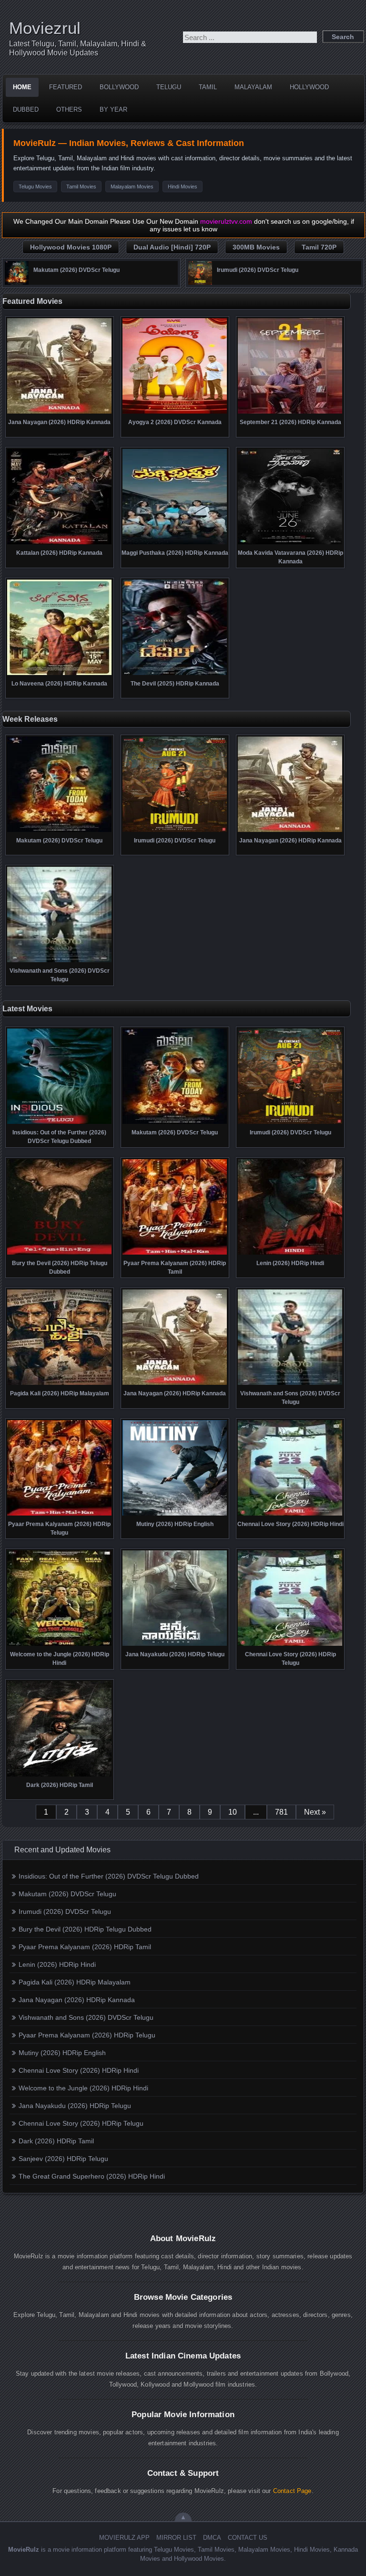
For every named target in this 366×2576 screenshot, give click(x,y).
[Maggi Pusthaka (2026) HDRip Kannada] (175, 543)
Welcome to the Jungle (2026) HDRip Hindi (83, 2088)
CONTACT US (248, 2538)
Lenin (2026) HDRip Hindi (57, 1964)
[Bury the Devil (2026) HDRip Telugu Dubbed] (59, 1254)
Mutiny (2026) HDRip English (62, 2053)
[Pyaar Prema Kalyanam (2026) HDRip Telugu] (59, 1515)
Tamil (208, 87)
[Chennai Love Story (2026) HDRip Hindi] (290, 1515)
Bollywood (119, 87)
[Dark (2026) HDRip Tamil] (59, 1776)
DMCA (212, 2538)
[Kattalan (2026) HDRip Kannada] (59, 543)
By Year (113, 109)
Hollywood (309, 87)
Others (69, 109)
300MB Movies (256, 247)
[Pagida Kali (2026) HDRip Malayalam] (59, 1384)
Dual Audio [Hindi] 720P (172, 247)
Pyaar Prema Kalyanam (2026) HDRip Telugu (87, 2035)
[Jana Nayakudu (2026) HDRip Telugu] (175, 1645)
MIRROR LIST (176, 2538)
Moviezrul (45, 28)
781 (281, 1812)
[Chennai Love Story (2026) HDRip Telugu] (290, 1645)
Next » (315, 1812)
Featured (66, 87)
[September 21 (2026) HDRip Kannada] (290, 413)
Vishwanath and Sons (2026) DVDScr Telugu (86, 2017)
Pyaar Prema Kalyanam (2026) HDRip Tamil (85, 1947)
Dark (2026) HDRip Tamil (56, 2141)
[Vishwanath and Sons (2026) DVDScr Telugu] (59, 961)
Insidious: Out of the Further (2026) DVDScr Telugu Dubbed (109, 1876)
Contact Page (292, 2491)
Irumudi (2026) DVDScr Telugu (65, 1911)
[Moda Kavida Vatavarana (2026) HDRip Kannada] (290, 543)
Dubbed (26, 109)
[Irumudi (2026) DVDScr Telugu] (200, 282)
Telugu (169, 87)
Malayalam (253, 87)
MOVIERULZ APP (124, 2538)
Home (22, 87)
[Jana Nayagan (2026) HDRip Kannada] (59, 413)
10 (233, 1812)
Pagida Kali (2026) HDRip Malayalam (75, 1982)
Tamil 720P (319, 247)
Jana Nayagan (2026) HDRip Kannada (77, 2000)
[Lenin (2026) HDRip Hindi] (290, 1254)
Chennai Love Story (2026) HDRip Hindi (79, 2070)
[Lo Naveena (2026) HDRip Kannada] (59, 674)
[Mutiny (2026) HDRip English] (175, 1515)
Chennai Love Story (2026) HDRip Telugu (81, 2123)
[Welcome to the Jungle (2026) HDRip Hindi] (59, 1645)
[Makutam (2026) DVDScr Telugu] (17, 282)
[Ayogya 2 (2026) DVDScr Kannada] (175, 413)
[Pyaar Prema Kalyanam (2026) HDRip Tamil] (175, 1254)
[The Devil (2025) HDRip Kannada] (175, 674)
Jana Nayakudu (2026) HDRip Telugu (75, 2106)
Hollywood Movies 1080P (71, 247)
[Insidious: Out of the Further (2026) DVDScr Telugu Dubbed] (59, 1123)
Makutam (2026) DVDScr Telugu (67, 1894)
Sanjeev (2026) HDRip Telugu (63, 2159)
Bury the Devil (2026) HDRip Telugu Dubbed (85, 1929)
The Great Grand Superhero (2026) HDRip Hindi (92, 2176)
